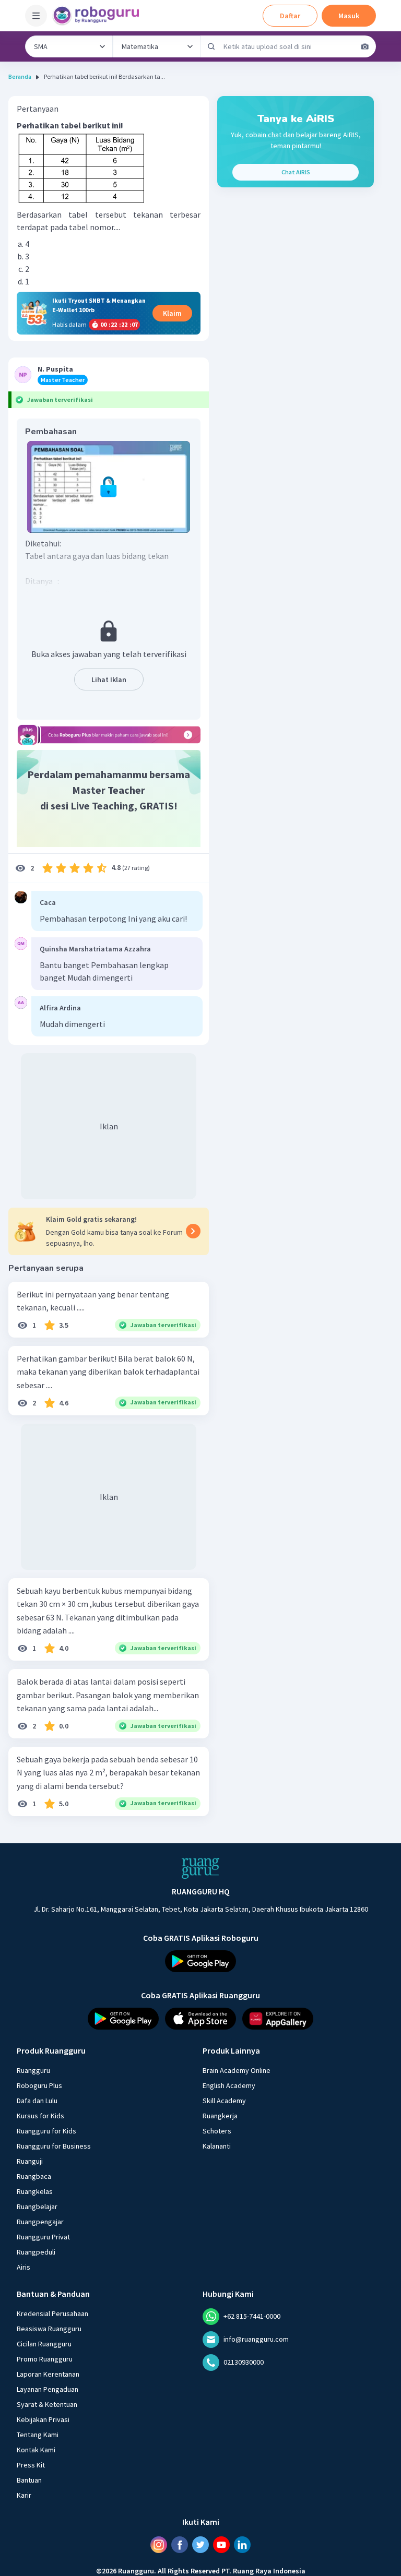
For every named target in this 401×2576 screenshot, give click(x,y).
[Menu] (36, 16)
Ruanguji (30, 2161)
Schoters (217, 2130)
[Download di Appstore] (200, 2018)
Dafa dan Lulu (37, 2100)
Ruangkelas (35, 2191)
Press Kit (31, 2464)
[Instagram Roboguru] (159, 2544)
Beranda (20, 76)
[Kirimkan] (211, 46)
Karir (24, 2495)
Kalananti (217, 2145)
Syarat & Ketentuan (47, 2404)
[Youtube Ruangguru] (221, 2544)
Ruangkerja (220, 2115)
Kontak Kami (36, 2449)
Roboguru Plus (39, 2085)
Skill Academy (224, 2100)
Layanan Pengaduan (48, 2389)
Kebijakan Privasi (43, 2419)
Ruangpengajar (40, 2221)
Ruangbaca (34, 2176)
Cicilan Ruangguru (44, 2343)
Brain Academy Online (237, 2070)
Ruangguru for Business (54, 2145)
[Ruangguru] (200, 1868)
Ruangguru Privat (43, 2236)
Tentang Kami (38, 2434)
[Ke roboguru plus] (109, 735)
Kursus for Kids (40, 2115)
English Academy (229, 2085)
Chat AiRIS (296, 172)
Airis (23, 2267)
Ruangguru (33, 2070)
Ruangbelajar (37, 2206)
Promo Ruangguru (45, 2358)
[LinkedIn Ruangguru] (242, 2544)
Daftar (290, 16)
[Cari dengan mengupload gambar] (365, 46)
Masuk (349, 16)
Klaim (172, 313)
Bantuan (29, 2479)
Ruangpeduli (36, 2251)
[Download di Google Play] (200, 1961)
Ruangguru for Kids (46, 2130)
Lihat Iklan (109, 679)
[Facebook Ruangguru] (180, 2544)
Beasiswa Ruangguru (49, 2328)
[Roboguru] (99, 16)
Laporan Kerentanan (48, 2374)
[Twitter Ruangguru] (200, 2544)
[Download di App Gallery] (278, 2018)
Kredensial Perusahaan (52, 2313)
